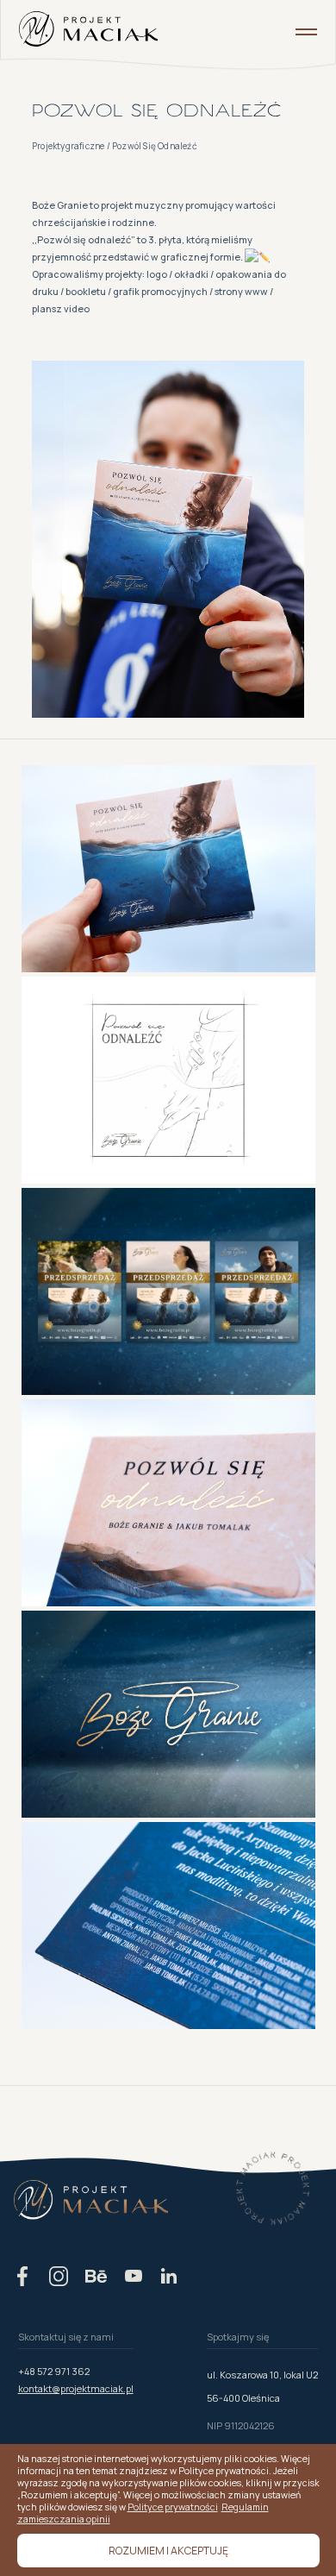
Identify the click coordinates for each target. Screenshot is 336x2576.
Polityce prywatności (173, 2507)
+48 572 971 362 (54, 2371)
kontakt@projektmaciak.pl (76, 2388)
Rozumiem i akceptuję (168, 2551)
